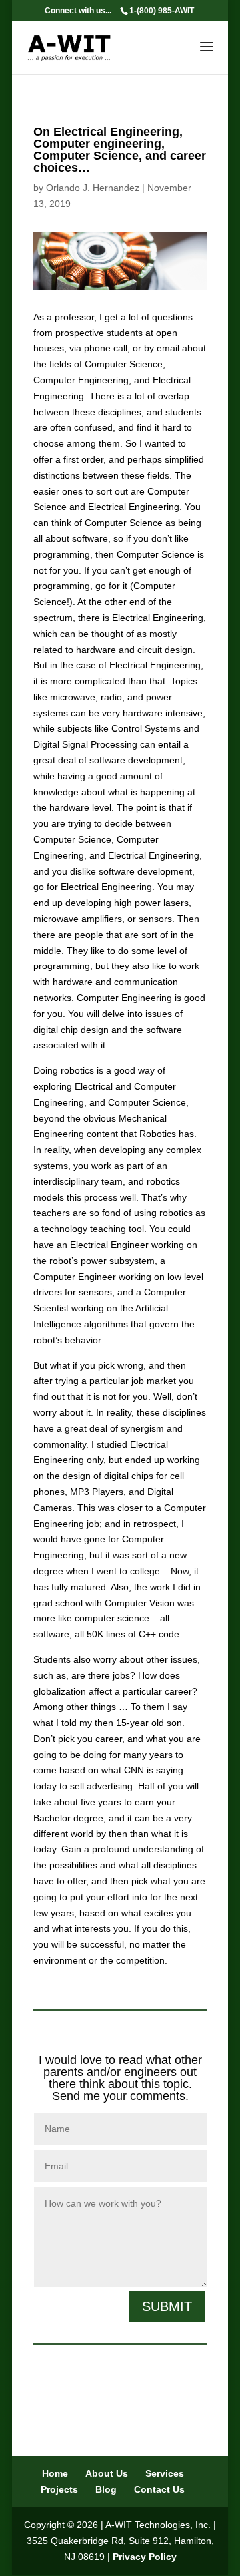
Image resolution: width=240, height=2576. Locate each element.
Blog (106, 2489)
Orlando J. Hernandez (93, 188)
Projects (59, 2489)
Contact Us (159, 2489)
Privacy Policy (145, 2557)
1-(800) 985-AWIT (162, 11)
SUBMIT (167, 2306)
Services (165, 2473)
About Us (107, 2473)
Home (55, 2473)
